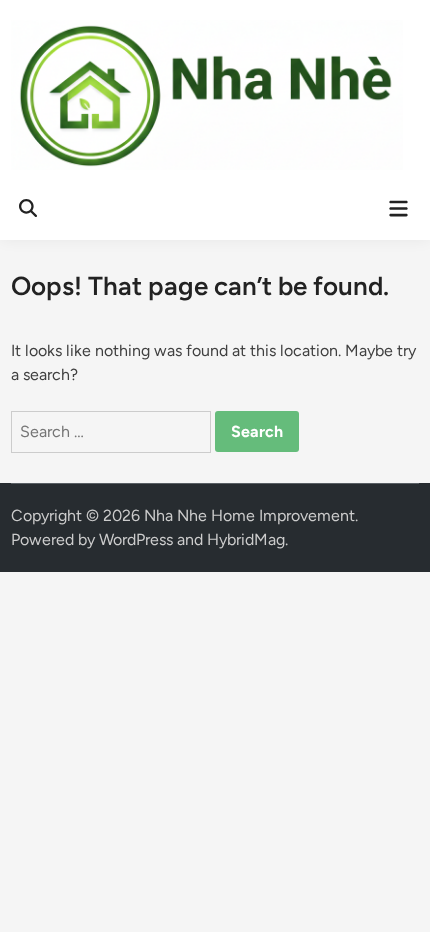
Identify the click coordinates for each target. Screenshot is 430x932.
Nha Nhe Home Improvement (249, 515)
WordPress (136, 539)
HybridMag (246, 539)
